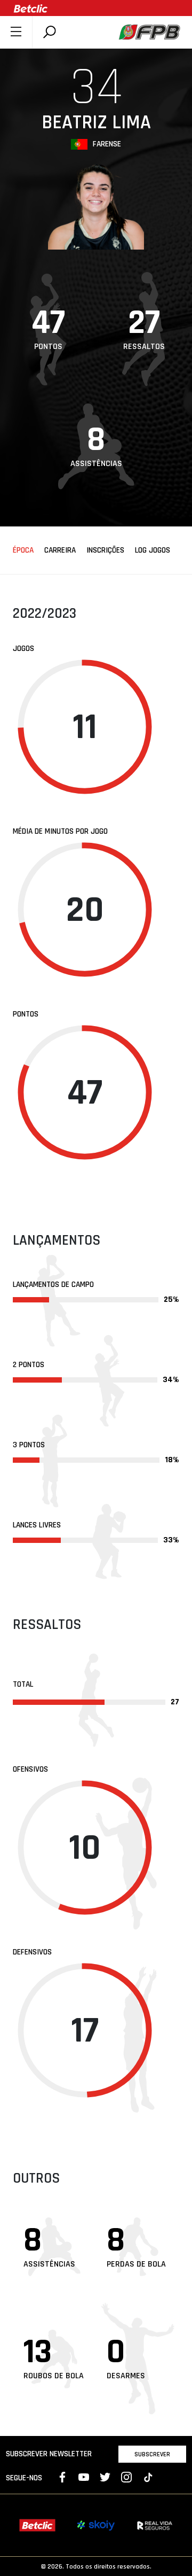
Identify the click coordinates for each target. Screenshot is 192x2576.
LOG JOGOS (153, 550)
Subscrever (152, 2454)
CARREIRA (60, 550)
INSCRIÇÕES (105, 550)
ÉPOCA (23, 550)
